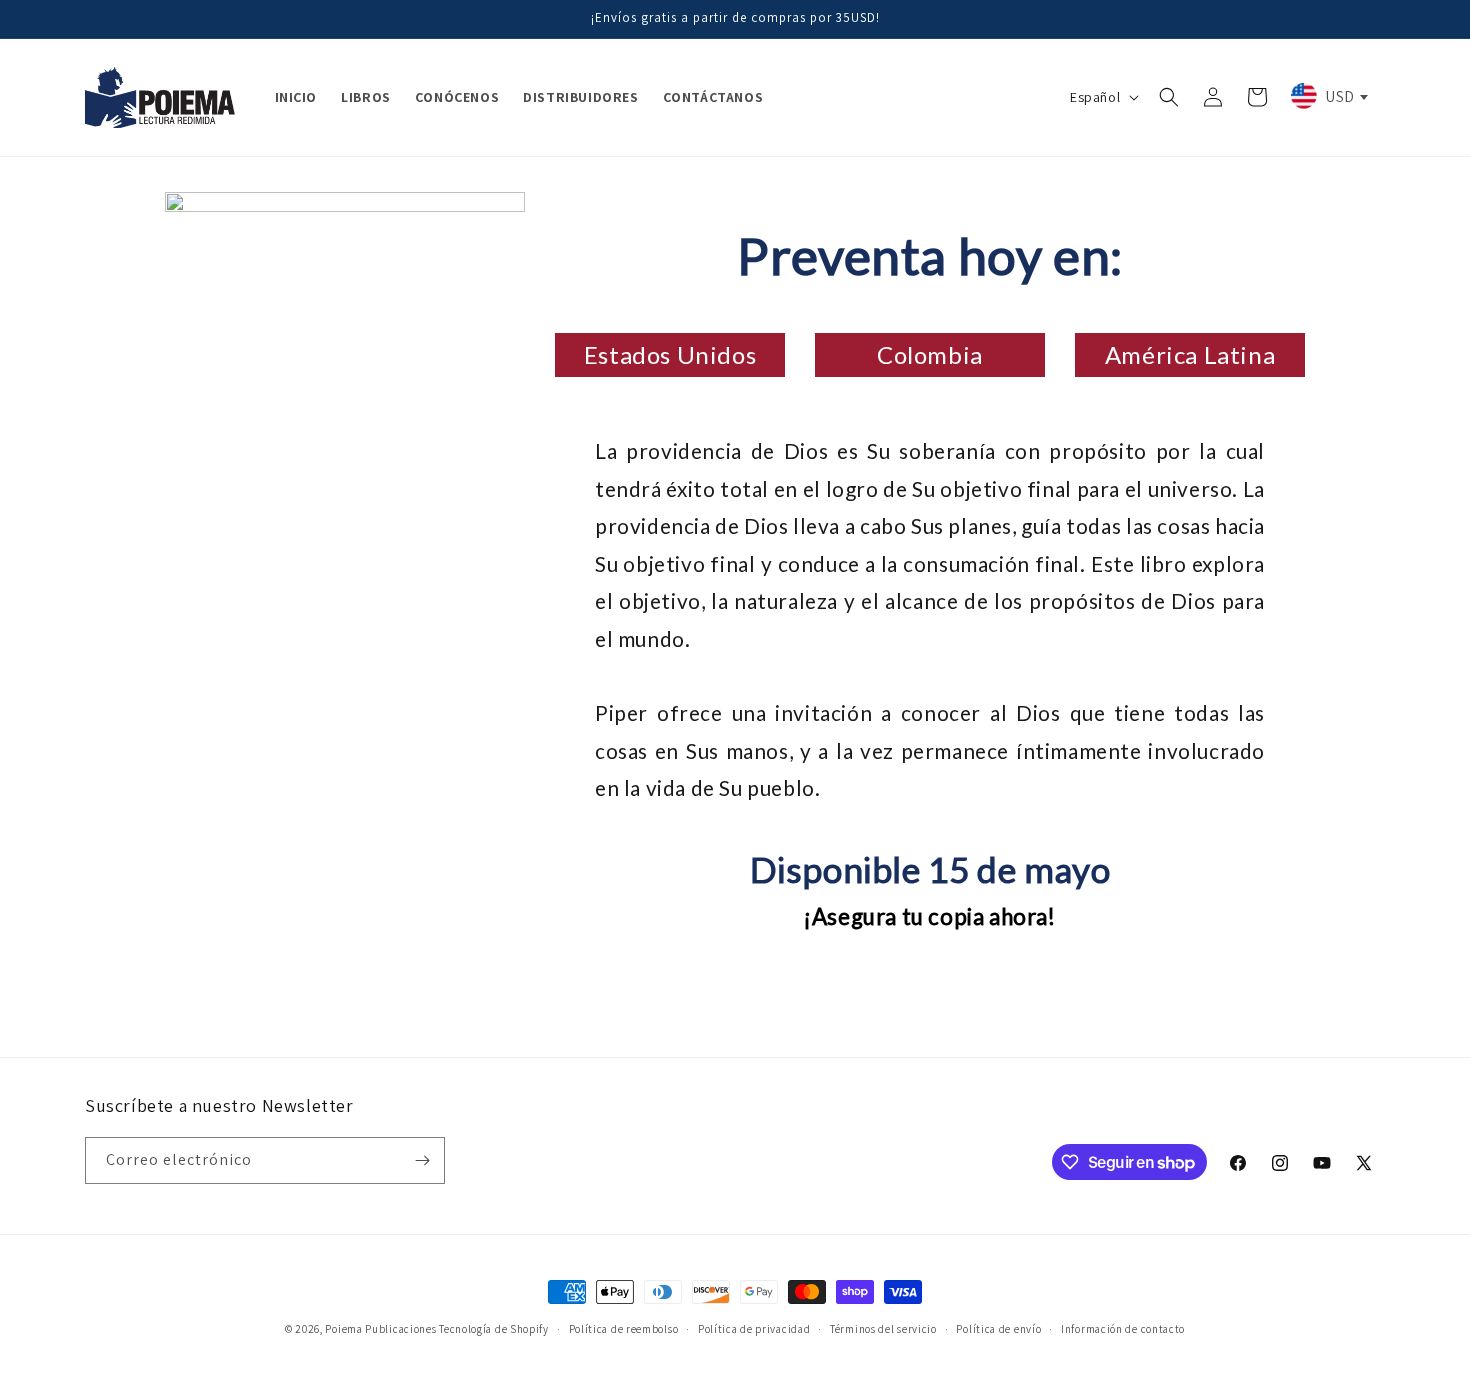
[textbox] (1328, 96)
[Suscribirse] (422, 1160)
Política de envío (998, 1329)
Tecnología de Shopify (494, 1329)
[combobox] (1328, 96)
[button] (1169, 97)
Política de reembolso (624, 1329)
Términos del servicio (883, 1329)
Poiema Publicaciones (380, 1329)
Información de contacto (1123, 1329)
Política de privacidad (754, 1329)
